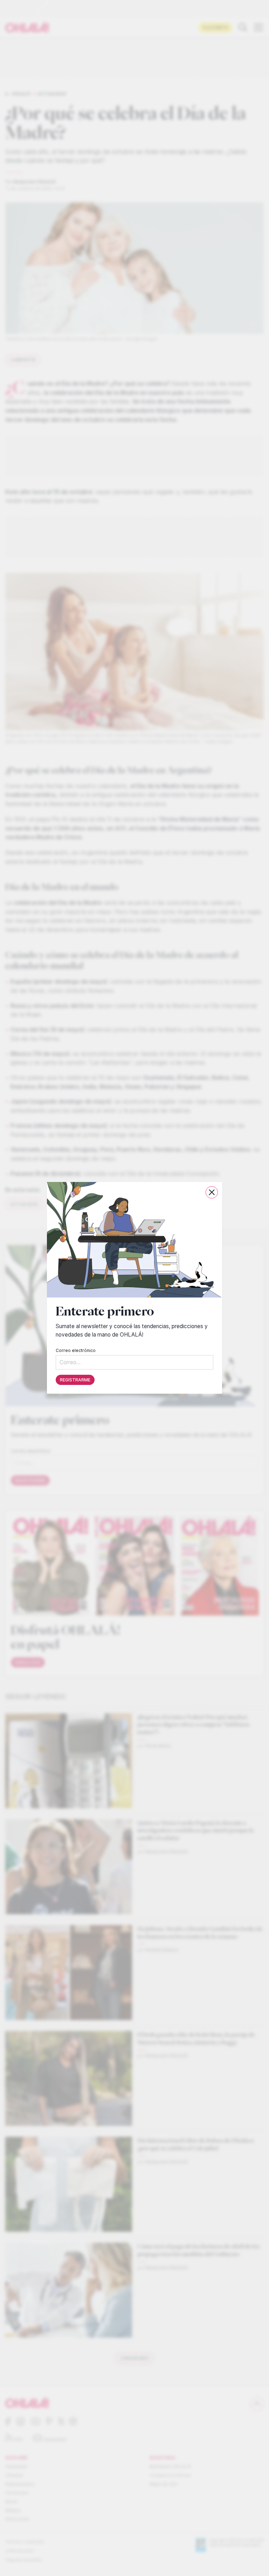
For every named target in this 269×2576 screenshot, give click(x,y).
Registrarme (75, 1380)
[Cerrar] (212, 1192)
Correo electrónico (76, 1351)
